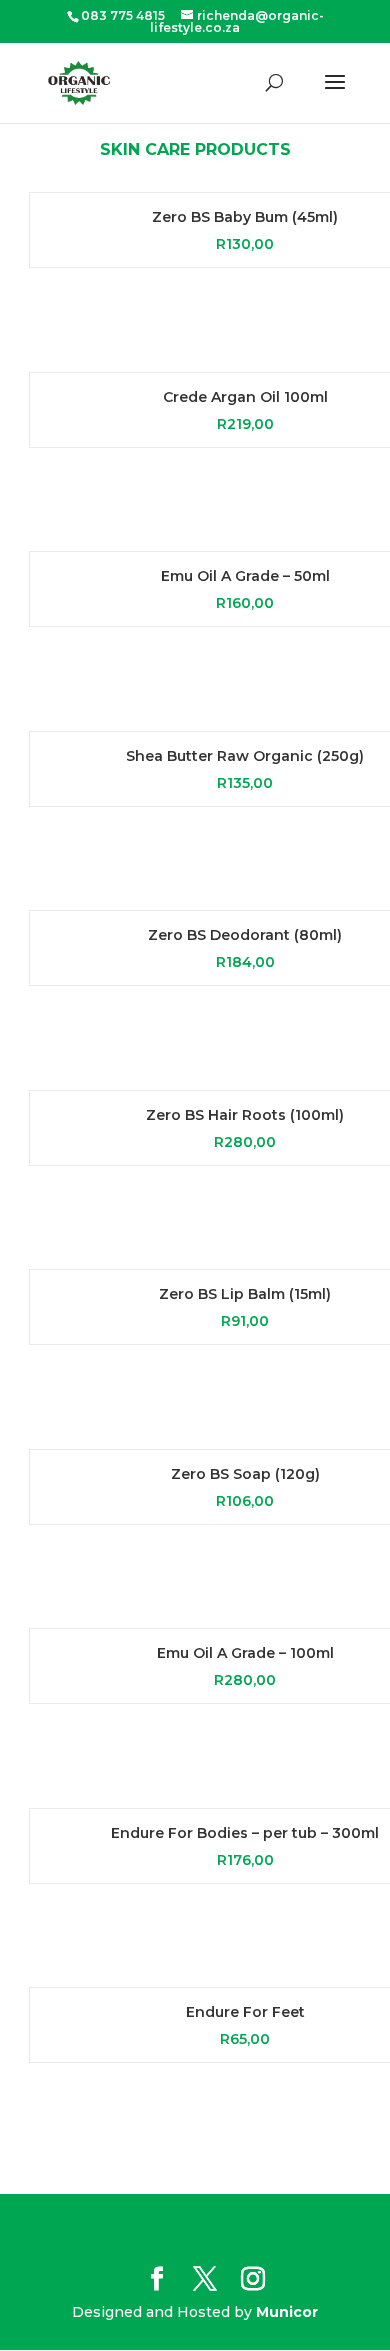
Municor (287, 2312)
